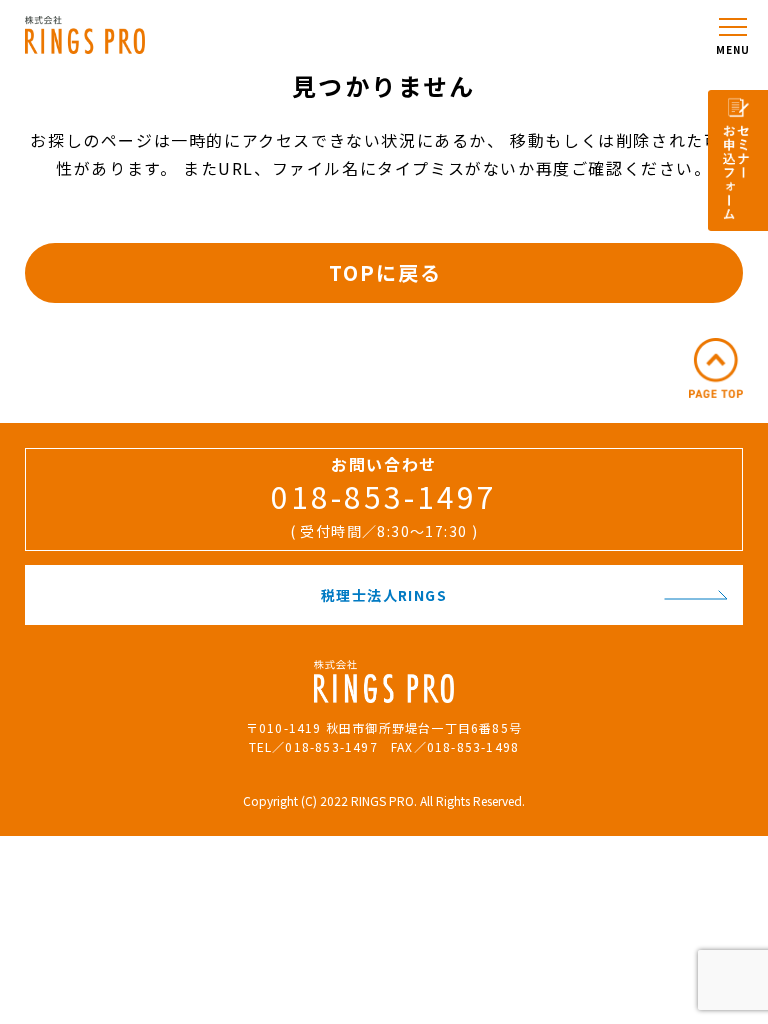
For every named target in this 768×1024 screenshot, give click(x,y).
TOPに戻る (385, 272)
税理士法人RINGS (384, 595)
